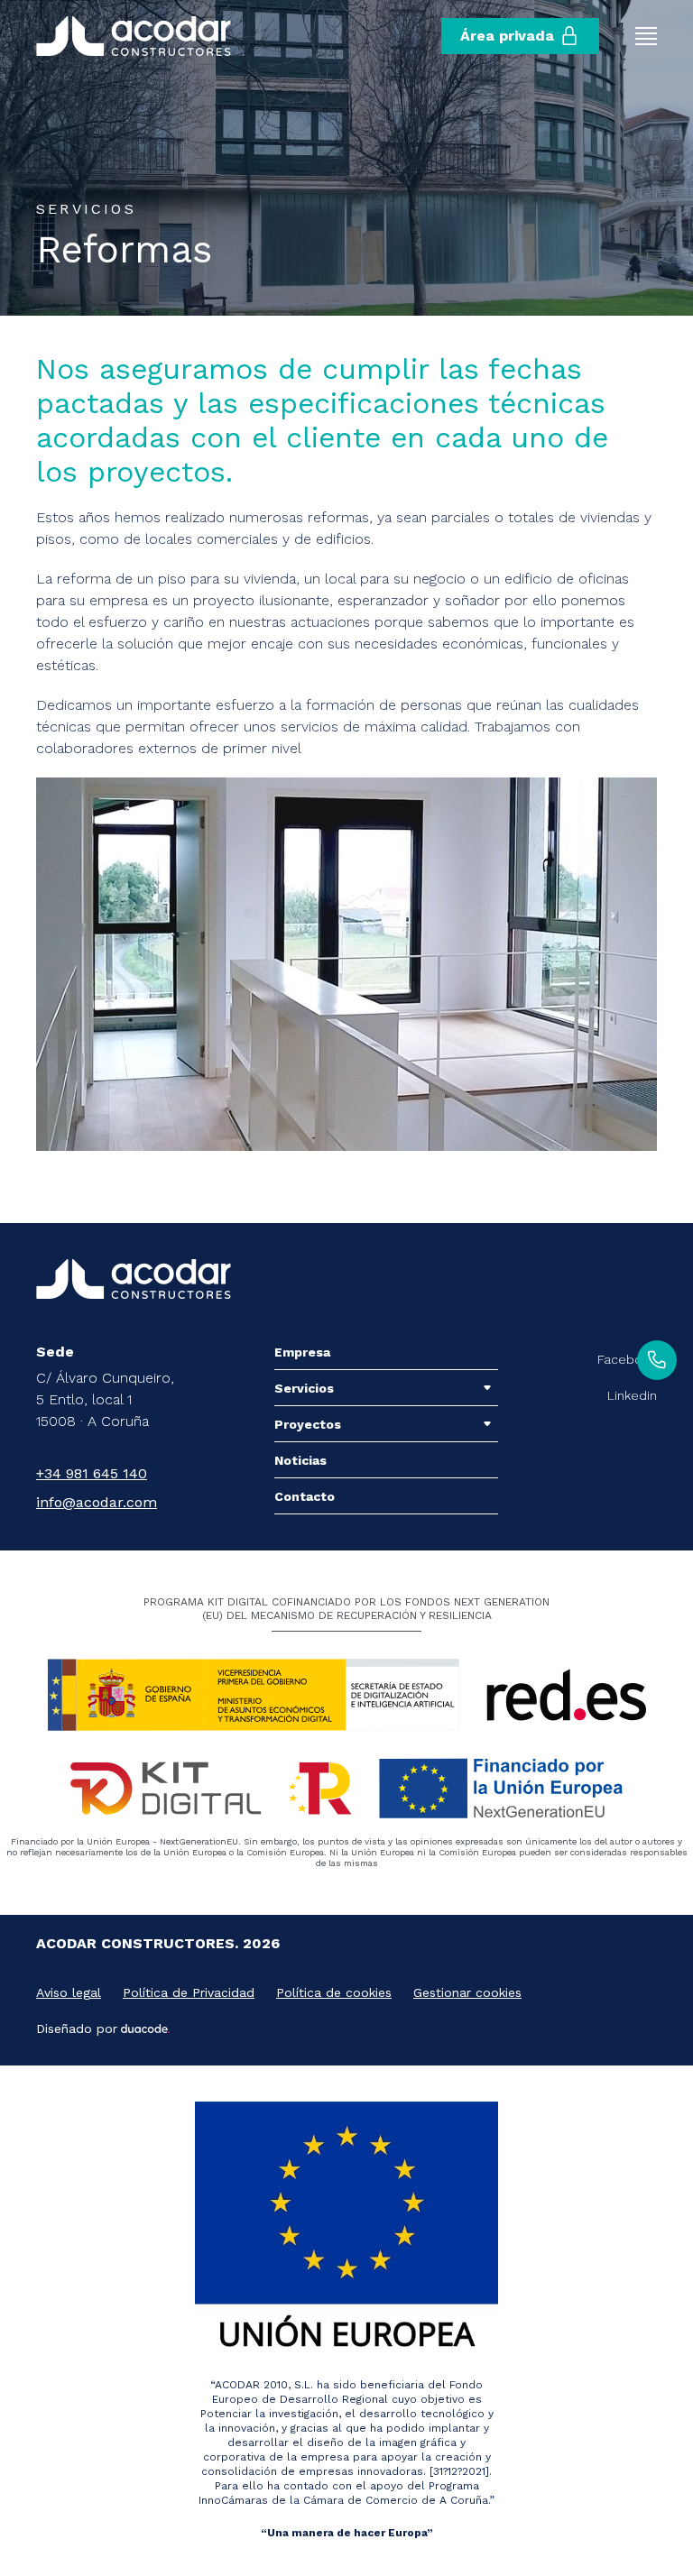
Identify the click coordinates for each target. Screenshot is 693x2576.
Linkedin (632, 1395)
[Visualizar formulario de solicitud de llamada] (657, 1360)
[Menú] (646, 36)
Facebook (627, 1359)
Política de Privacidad (189, 1992)
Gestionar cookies (467, 1992)
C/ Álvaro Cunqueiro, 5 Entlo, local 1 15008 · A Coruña (105, 1399)
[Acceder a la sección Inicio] (134, 36)
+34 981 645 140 (92, 1473)
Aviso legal (69, 1992)
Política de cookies (334, 1992)
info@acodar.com (97, 1502)
